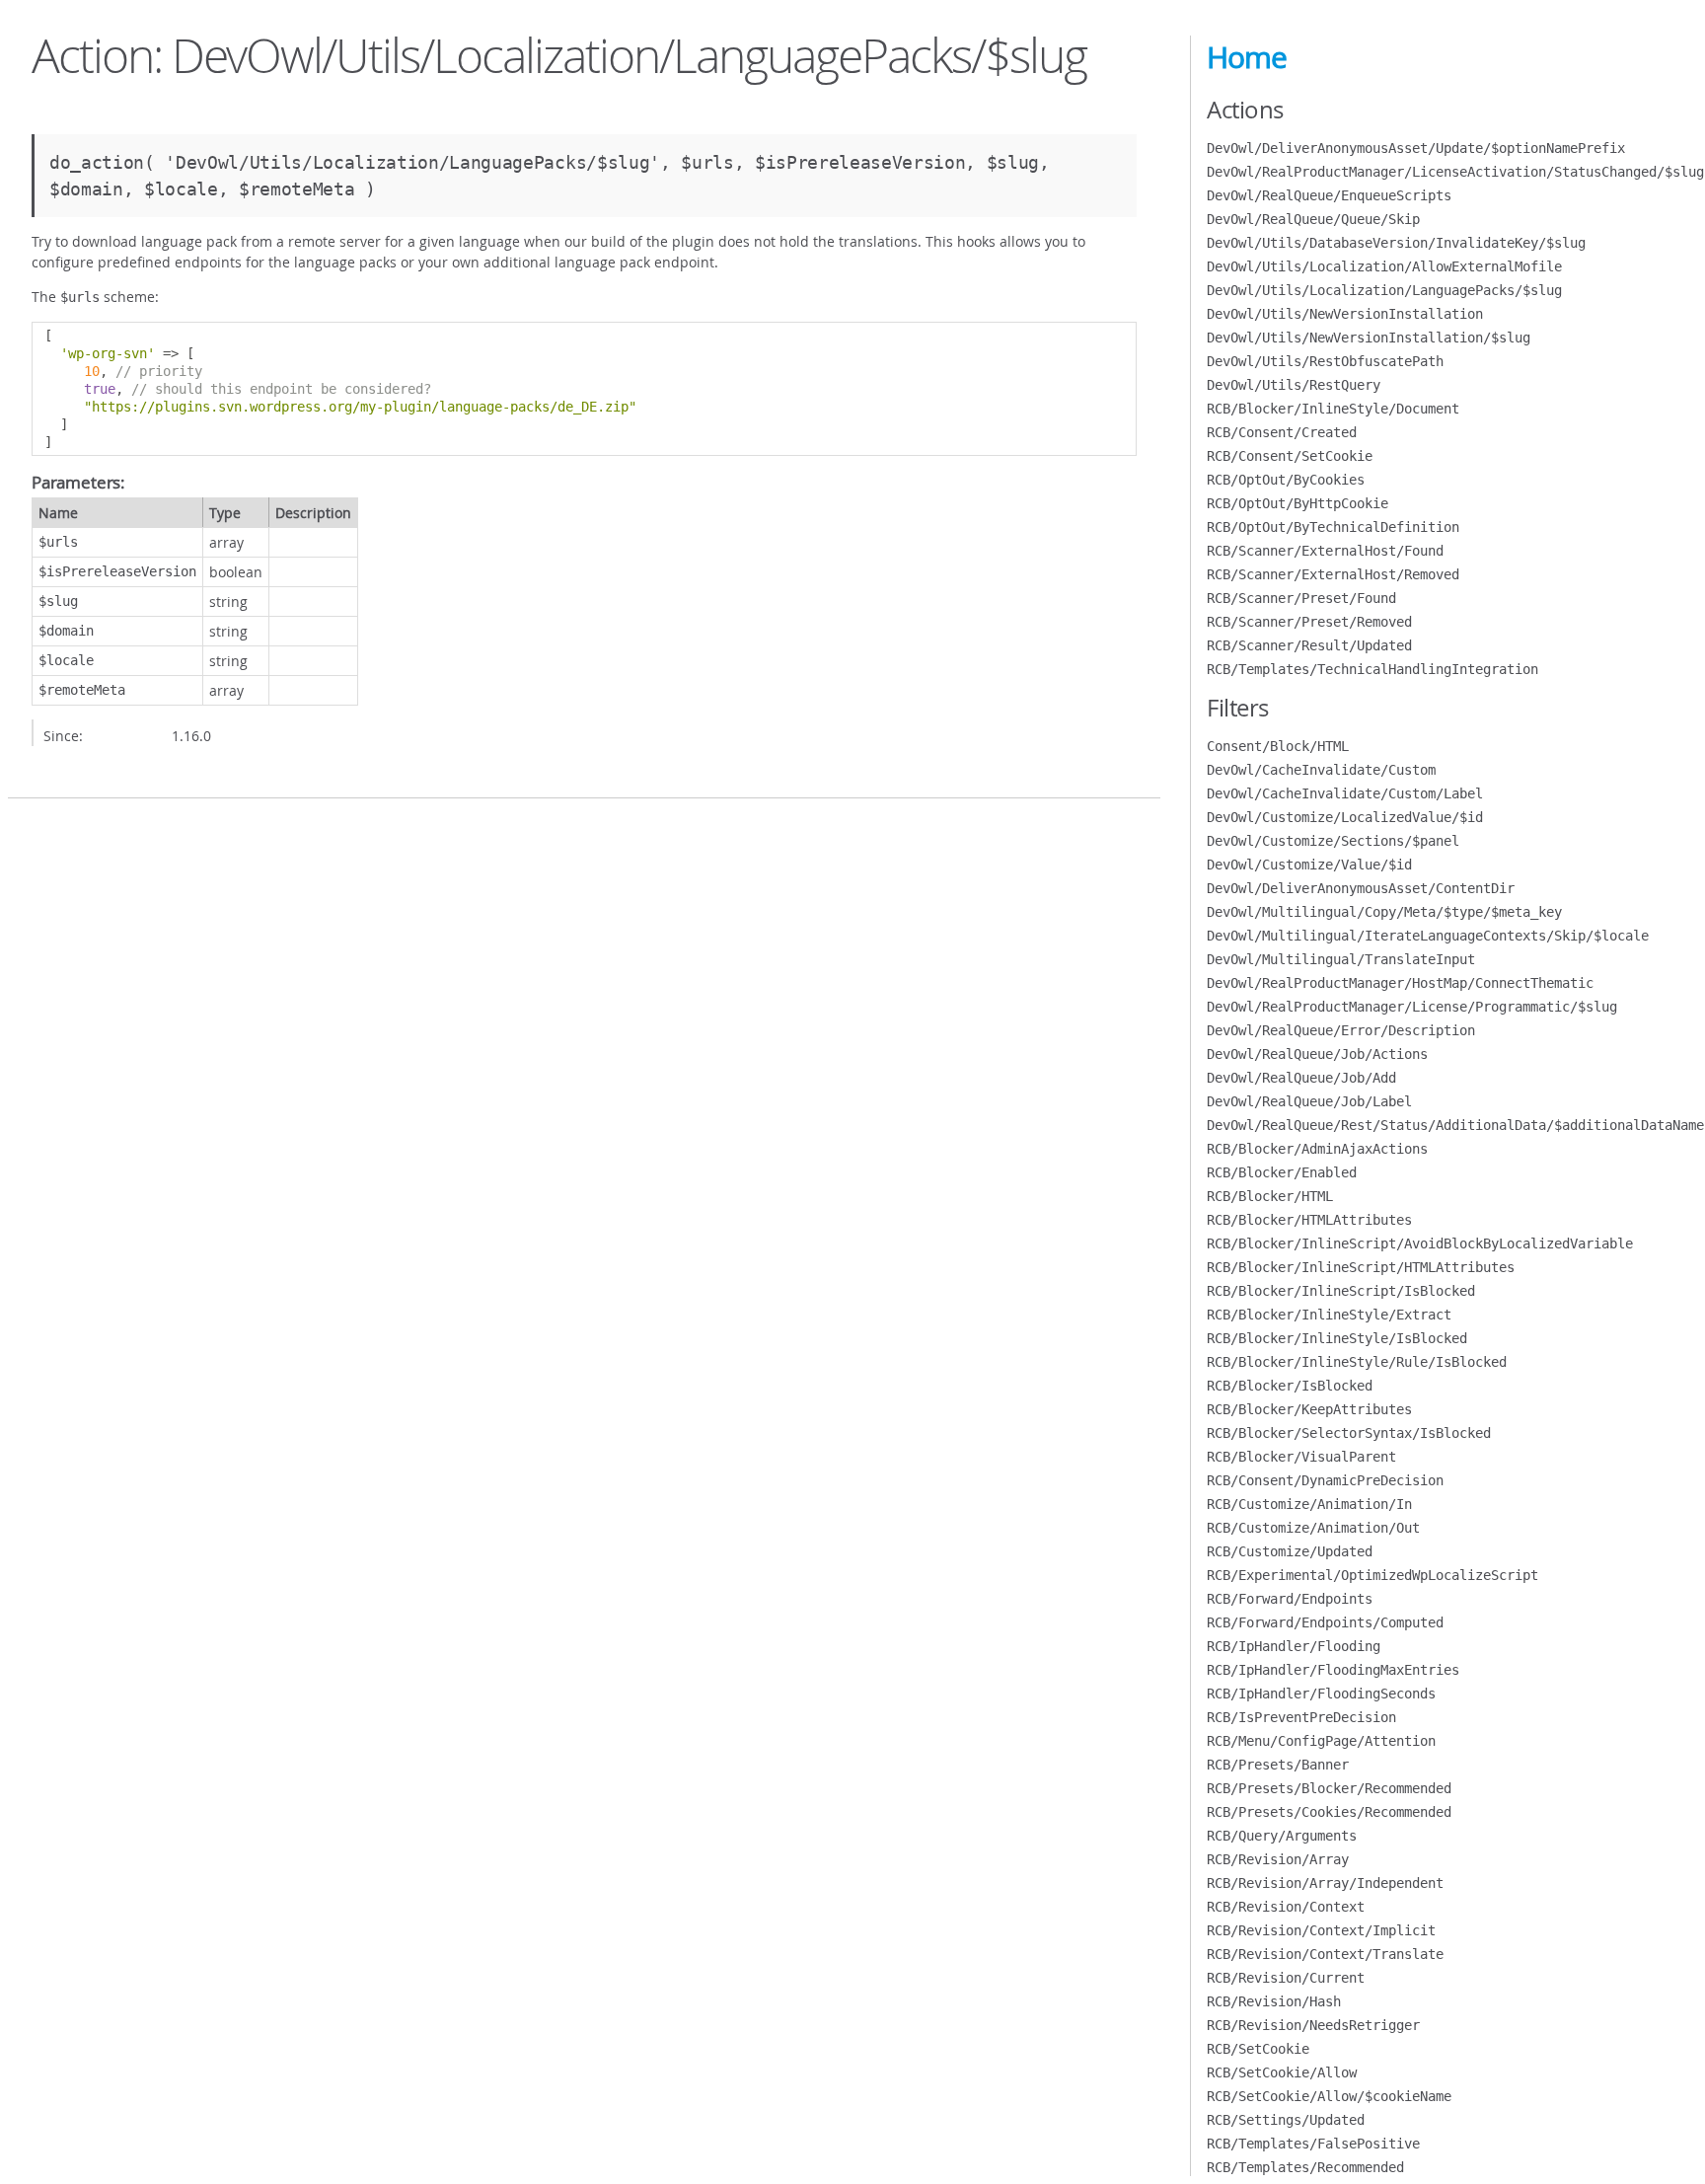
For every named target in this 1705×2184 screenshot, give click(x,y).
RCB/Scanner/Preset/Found (1301, 598)
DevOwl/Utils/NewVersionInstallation (1345, 314)
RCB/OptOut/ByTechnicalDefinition (1333, 527)
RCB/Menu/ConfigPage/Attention (1321, 1741)
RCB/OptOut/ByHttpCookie (1297, 503)
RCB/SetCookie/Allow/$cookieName (1329, 2096)
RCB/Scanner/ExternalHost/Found (1325, 551)
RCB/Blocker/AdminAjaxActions (1317, 1149)
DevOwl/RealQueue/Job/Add (1301, 1078)
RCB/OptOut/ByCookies (1286, 480)
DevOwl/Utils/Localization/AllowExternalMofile (1384, 266)
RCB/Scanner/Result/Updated (1309, 645)
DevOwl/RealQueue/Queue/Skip (1313, 219)
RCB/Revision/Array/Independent (1325, 1883)
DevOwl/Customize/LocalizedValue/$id (1345, 817)
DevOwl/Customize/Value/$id (1309, 865)
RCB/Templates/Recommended (1305, 2167)
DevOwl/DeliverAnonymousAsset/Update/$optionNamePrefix (1416, 148)
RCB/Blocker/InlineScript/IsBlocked (1341, 1291)
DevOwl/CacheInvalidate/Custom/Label (1345, 793)
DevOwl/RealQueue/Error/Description (1341, 1030)
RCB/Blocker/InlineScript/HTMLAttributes (1361, 1267)
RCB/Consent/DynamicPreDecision (1325, 1480)
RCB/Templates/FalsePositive (1313, 2144)
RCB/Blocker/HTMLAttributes (1309, 1220)
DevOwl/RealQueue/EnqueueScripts (1329, 195)
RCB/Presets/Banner (1278, 1765)
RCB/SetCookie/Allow (1282, 2072)
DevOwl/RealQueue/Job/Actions (1317, 1054)
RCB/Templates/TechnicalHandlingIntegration (1372, 669)
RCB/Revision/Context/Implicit (1321, 1930)
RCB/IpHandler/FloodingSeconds (1321, 1694)
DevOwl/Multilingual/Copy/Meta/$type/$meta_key (1384, 912)
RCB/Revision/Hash (1274, 2001)
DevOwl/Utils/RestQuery (1294, 385)
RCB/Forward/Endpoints (1290, 1599)
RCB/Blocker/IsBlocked (1290, 1386)
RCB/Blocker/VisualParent (1301, 1457)
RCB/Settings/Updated (1286, 2120)
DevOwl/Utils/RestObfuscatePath (1325, 361)
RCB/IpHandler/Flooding (1294, 1646)
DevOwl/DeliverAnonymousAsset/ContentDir (1361, 888)
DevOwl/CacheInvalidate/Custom (1321, 770)
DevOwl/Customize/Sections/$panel (1333, 841)
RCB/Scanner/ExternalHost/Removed (1333, 574)
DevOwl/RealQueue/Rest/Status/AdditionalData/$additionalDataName (1455, 1125)
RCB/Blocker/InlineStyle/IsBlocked (1337, 1338)
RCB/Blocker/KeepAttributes (1309, 1409)
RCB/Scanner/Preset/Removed (1309, 622)
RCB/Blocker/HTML (1270, 1196)
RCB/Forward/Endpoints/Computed (1325, 1622)
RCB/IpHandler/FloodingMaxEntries (1333, 1670)
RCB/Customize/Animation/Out (1313, 1528)
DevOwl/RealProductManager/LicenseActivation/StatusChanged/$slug (1455, 172)
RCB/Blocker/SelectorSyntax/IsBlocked (1349, 1433)
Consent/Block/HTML (1278, 746)
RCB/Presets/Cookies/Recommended (1329, 1812)
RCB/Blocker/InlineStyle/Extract (1329, 1315)
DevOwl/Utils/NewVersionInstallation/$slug (1369, 338)
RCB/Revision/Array (1278, 1859)
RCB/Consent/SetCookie (1290, 456)
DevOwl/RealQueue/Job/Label (1309, 1101)
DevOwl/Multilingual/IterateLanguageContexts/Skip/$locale (1428, 936)
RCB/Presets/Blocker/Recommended (1329, 1788)
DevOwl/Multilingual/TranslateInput (1341, 959)
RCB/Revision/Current (1286, 1978)
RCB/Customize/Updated (1290, 1551)
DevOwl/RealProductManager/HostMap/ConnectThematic (1400, 983)
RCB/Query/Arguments (1282, 1836)
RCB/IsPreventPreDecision (1301, 1717)
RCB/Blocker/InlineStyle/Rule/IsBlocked (1357, 1362)
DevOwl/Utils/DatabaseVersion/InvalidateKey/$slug (1396, 243)
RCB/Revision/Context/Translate (1325, 1954)
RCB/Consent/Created (1282, 432)
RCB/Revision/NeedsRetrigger (1313, 2025)
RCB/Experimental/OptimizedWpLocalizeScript (1372, 1575)
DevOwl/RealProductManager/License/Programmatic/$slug (1412, 1007)
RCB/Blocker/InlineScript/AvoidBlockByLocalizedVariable (1420, 1243)
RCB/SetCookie (1258, 2049)
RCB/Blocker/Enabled (1282, 1172)
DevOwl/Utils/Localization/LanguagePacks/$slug (1384, 290)
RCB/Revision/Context (1286, 1907)
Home (1247, 57)
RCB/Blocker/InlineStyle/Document (1333, 409)
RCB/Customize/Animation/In (1309, 1504)
